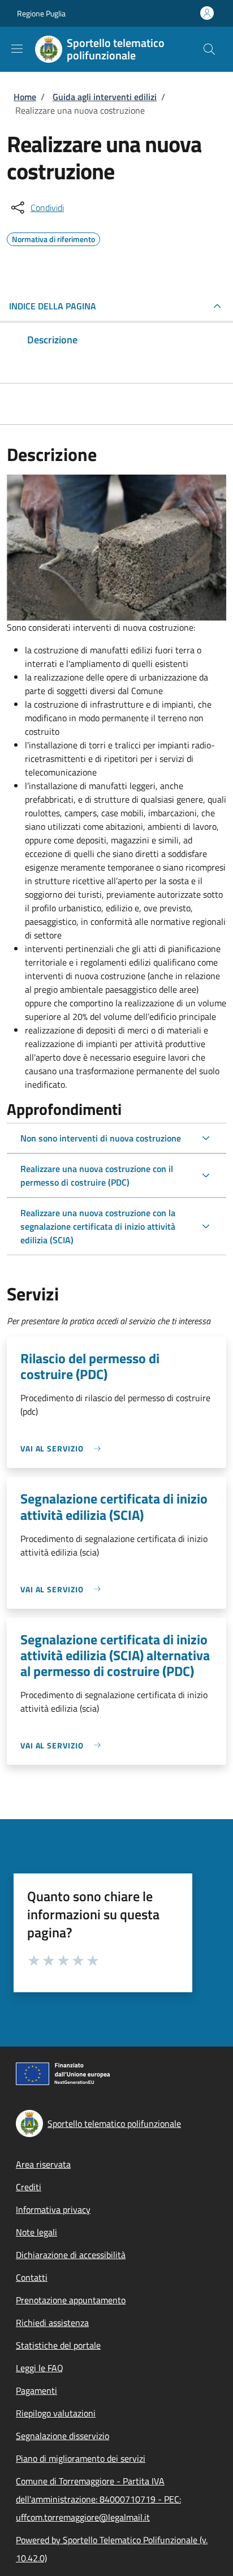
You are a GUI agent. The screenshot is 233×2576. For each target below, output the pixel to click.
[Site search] (209, 49)
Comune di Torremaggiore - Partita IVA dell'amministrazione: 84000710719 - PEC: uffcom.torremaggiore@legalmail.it (98, 2499)
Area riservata (43, 2164)
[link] (63, 1448)
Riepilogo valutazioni (56, 2413)
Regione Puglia (41, 13)
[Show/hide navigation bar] (17, 49)
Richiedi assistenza (52, 2323)
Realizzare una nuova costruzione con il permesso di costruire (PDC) (97, 1175)
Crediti (29, 2187)
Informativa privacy (53, 2209)
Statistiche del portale (58, 2345)
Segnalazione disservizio (62, 2436)
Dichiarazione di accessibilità (71, 2255)
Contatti (32, 2277)
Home (25, 97)
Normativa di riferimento (53, 238)
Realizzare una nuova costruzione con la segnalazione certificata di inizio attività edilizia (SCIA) (98, 1226)
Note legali (36, 2232)
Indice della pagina (53, 306)
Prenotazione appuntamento (71, 2300)
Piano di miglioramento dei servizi (81, 2458)
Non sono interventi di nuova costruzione (101, 1138)
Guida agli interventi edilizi (105, 97)
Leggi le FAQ (40, 2368)
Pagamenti (36, 2390)
